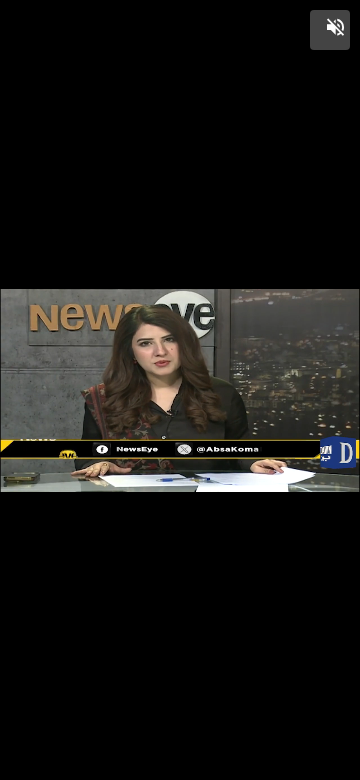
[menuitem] (300, 762)
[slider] (180, 742)
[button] (330, 30)
